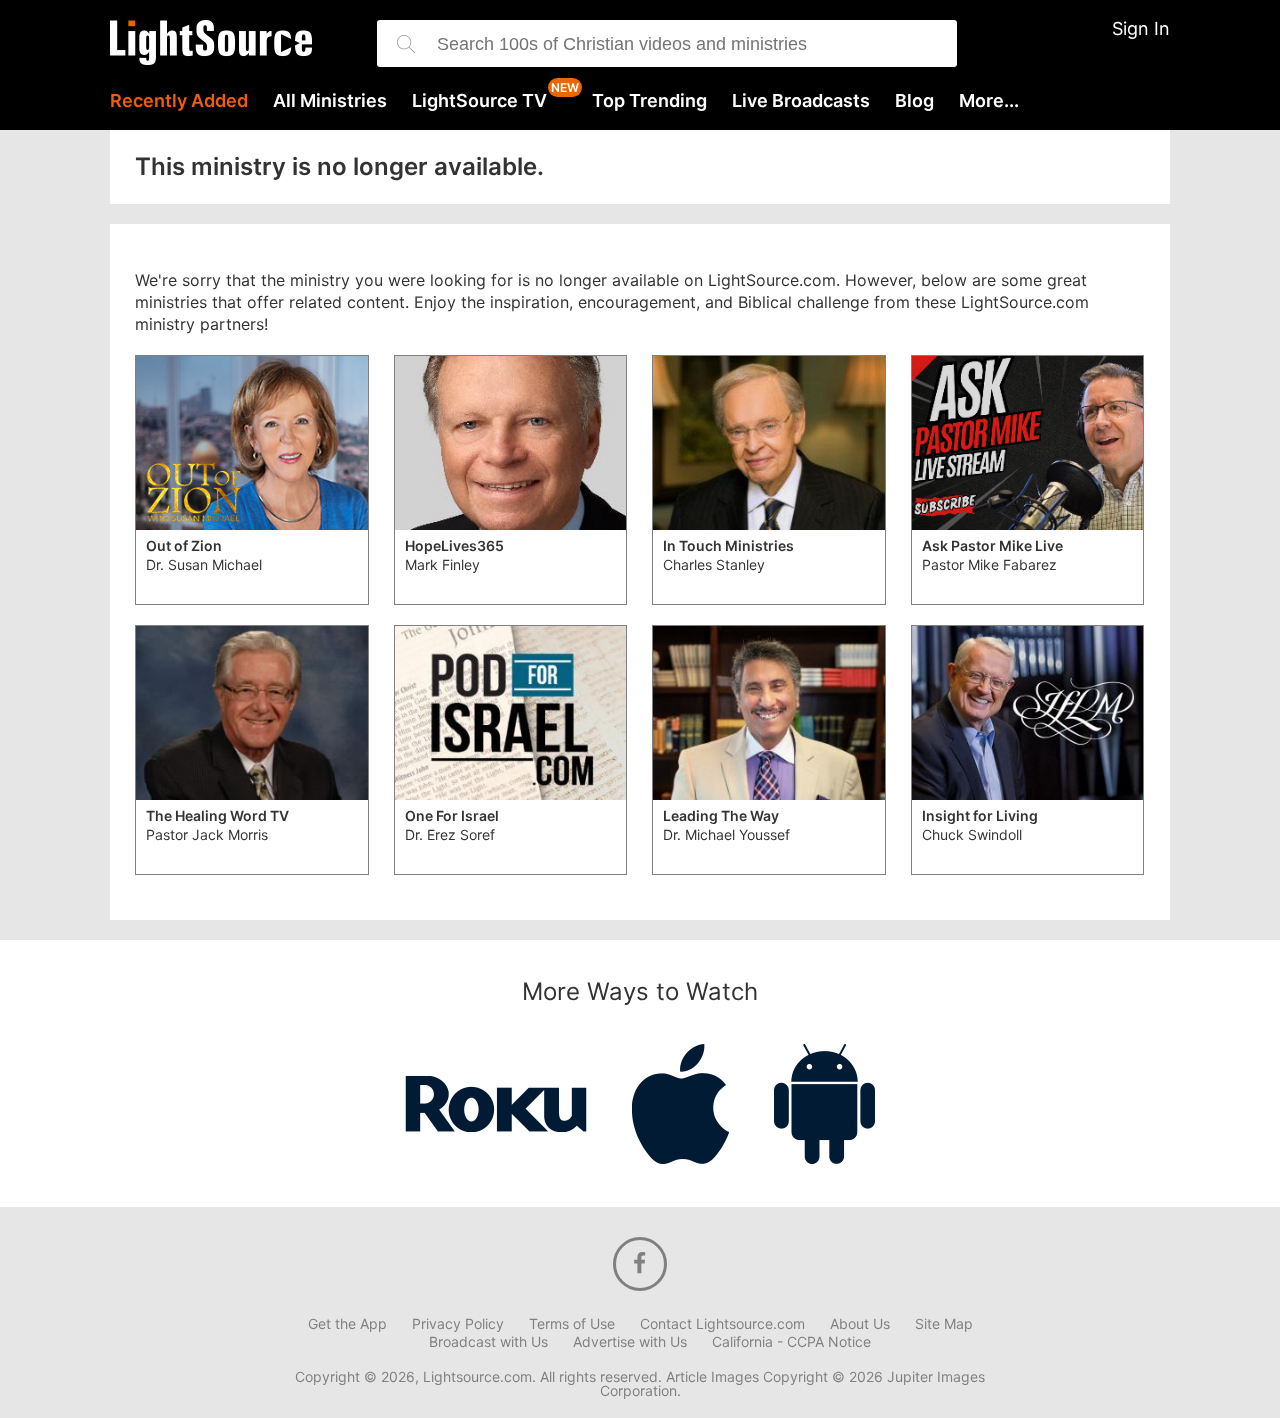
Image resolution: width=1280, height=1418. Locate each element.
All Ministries (330, 101)
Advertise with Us (630, 1342)
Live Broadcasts (801, 101)
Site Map (944, 1324)
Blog (914, 101)
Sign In (1141, 28)
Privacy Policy (458, 1324)
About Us (860, 1324)
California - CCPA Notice (791, 1342)
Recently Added (179, 101)
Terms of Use (572, 1324)
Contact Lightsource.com (722, 1324)
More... (989, 101)
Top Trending (649, 101)
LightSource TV (479, 101)
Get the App (347, 1324)
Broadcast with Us (488, 1342)
